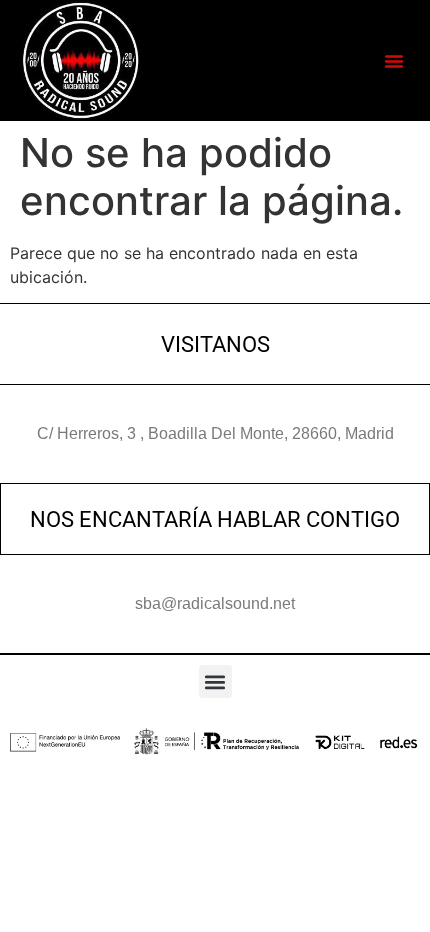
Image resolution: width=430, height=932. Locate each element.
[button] (394, 61)
